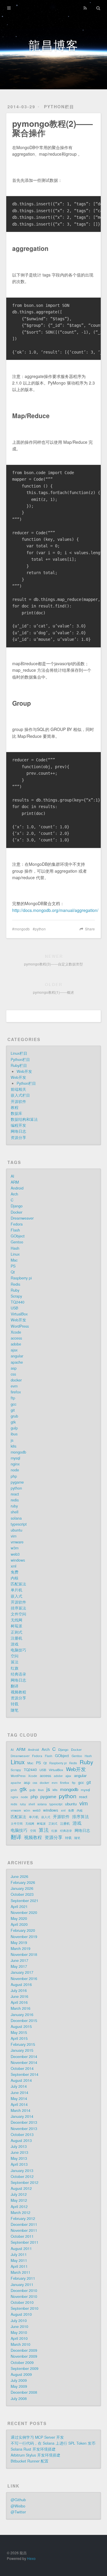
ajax (14, 1350)
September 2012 (25, 2183)
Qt (13, 1272)
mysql (15, 1458)
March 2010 (21, 2344)
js (12, 1440)
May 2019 (19, 1943)
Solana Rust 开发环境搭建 (33, 2449)
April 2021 (19, 1907)
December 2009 (24, 2350)
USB (14, 1308)
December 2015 (24, 2021)
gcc (14, 1404)
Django (17, 1206)
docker (16, 1380)
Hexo (31, 2558)
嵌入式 (16, 1596)
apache (17, 1362)
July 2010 (19, 2321)
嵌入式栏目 (20, 1095)
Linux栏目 (19, 1053)
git (13, 1410)
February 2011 (23, 2278)
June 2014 (19, 2093)
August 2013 (21, 2141)
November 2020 (24, 1913)
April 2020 (19, 1924)
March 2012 (21, 2213)
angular (17, 1356)
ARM (15, 1182)
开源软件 (18, 1102)
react (15, 1494)
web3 (15, 1554)
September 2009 (25, 2369)
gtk (13, 1422)
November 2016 (24, 1979)
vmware (17, 1542)
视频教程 (18, 1692)
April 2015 (19, 2038)
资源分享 (18, 1138)
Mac (14, 1260)
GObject (18, 1236)
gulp (14, 1428)
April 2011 (19, 2266)
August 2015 (21, 2027)
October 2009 (22, 2363)
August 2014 (21, 2080)
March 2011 (21, 2272)
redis (15, 1500)
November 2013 (24, 2129)
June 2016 (19, 1997)
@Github (18, 2500)
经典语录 (18, 1674)
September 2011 (25, 2242)
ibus (14, 1434)
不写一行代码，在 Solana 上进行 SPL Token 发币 (53, 2443)
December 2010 (24, 2291)
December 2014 (24, 2057)
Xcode (16, 1332)
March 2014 (21, 2111)
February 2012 (23, 2219)
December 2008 (24, 2392)
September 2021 (25, 1901)
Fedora (17, 1224)
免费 (15, 1572)
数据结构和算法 (24, 1119)
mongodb (22, 929)
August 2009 (21, 2375)
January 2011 (22, 2285)
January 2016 (22, 2015)
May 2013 (19, 2158)
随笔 (15, 1710)
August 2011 (21, 2249)
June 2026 (19, 1877)
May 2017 (19, 1966)
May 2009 (19, 2386)
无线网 (16, 1620)
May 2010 (19, 2333)
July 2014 (19, 2086)
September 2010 (25, 2308)
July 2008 (19, 2399)
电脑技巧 (18, 1650)
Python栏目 (59, 107)
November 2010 (24, 2297)
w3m (15, 1548)
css (13, 1374)
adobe (16, 1344)
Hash (15, 1248)
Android (17, 1188)
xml (14, 1566)
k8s (14, 1446)
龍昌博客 (53, 44)
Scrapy (16, 1296)
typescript (19, 1524)
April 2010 (19, 2338)
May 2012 (19, 2200)
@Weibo (18, 2506)
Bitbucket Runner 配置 (30, 2461)
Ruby (15, 1290)
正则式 (16, 1632)
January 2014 (22, 2116)
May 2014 (19, 2099)
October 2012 (22, 2177)
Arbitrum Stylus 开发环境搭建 (36, 2455)
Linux (15, 1254)
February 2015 (23, 2044)
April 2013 (19, 2164)
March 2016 (21, 2008)
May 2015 (19, 2033)
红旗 (15, 1668)
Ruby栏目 (19, 1066)
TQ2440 (18, 1302)
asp (14, 1368)
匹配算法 (18, 1584)
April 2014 (19, 2105)
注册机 (16, 1638)
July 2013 (19, 2147)
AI (12, 1176)
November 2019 (24, 1937)
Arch (14, 1194)
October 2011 (22, 2236)
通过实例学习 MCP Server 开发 (37, 2437)
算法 (15, 1662)
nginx (15, 1464)
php (14, 1476)
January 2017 (22, 1972)
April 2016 (19, 2002)
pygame (17, 1482)
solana (16, 1518)
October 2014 (22, 2069)
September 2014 (25, 2074)
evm (14, 1386)
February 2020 (23, 1930)
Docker (16, 1212)
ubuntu (16, 1530)
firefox (16, 1392)
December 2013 (24, 2122)
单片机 (16, 1590)
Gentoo (17, 1242)
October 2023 (22, 1894)
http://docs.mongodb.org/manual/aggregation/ (55, 910)
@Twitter (18, 2512)
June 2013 (19, 2152)
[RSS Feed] (85, 8)
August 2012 (21, 2188)
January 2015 (22, 2050)
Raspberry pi (21, 1278)
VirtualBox (19, 1314)
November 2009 (24, 2356)
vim (14, 1536)
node (15, 1470)
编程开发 (18, 1125)
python (40, 929)
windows (18, 1560)
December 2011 (24, 2224)
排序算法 (18, 1608)
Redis (15, 1284)
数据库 (16, 1113)
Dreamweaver (22, 1218)
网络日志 (18, 1131)
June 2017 (19, 1960)
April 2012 (19, 2207)
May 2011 (19, 2261)
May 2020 (19, 1919)
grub (14, 1416)
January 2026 (22, 1888)
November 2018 (24, 1955)
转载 (15, 1704)
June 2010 (19, 2327)
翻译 (15, 1686)
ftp (13, 1398)
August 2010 (21, 2314)
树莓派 (16, 1626)
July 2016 (19, 1991)
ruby (14, 1506)
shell (15, 1512)
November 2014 (24, 2063)
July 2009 (19, 2380)
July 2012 (19, 2194)
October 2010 (22, 2302)
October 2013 (22, 2135)
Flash (15, 1230)
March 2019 (21, 1949)
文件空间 (18, 1614)
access (16, 1338)
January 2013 (22, 2171)
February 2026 (23, 1883)
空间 (15, 1656)
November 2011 (24, 2230)
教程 (15, 1107)
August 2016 (21, 1985)
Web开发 (24, 1071)
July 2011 (19, 2255)
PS (13, 1266)
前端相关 (18, 1089)
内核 (15, 1578)
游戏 (15, 1644)
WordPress (20, 1326)
